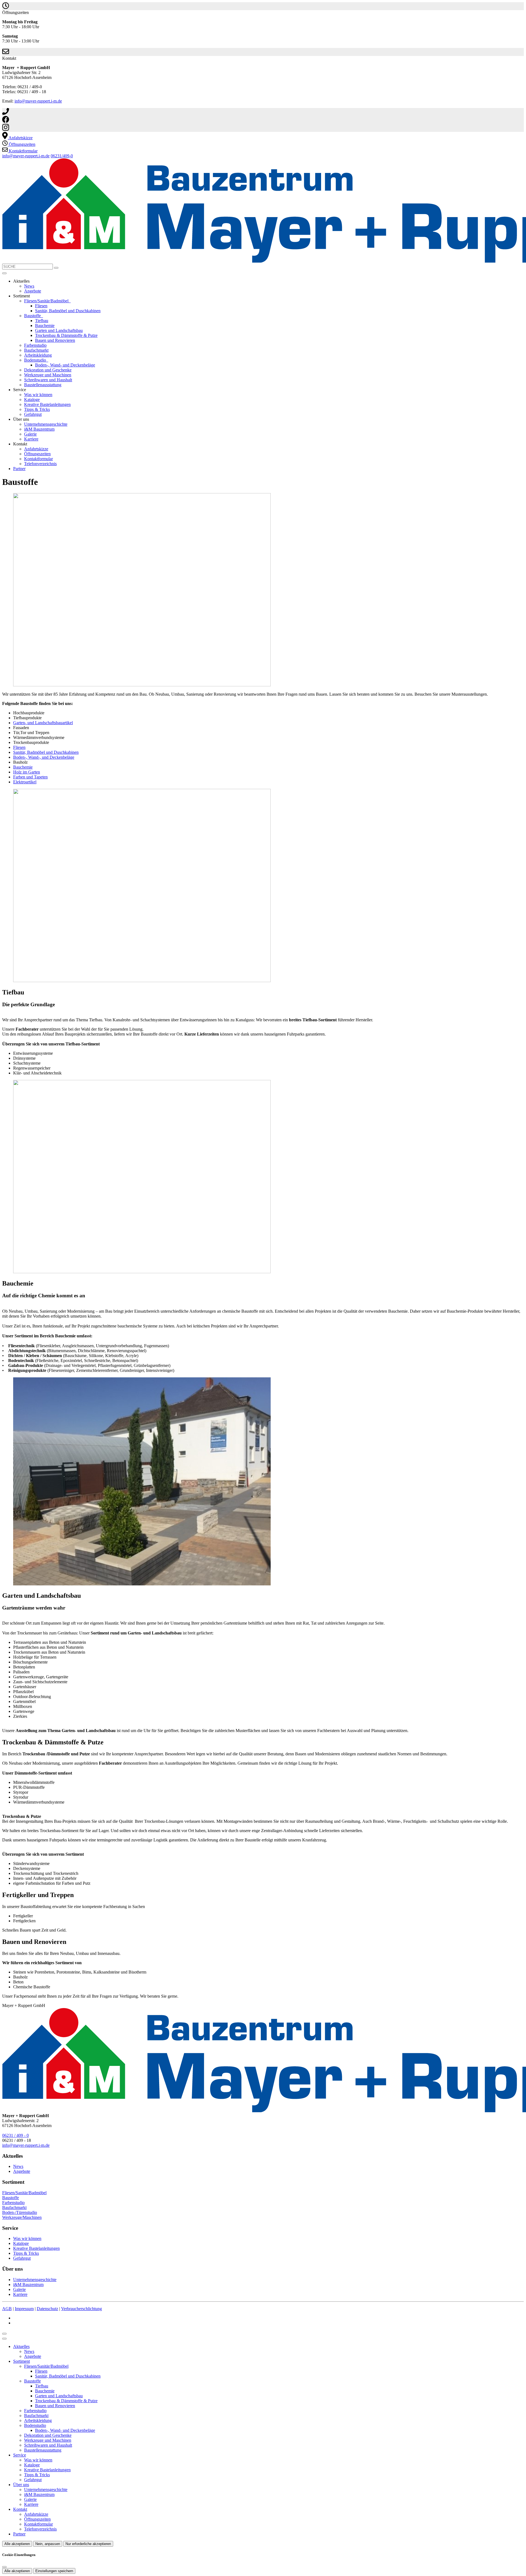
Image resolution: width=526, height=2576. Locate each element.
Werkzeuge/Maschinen (22, 2217)
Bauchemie (45, 325)
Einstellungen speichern (54, 2571)
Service (20, 2455)
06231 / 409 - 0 (15, 2135)
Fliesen (41, 306)
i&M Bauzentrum (39, 429)
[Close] (4, 2339)
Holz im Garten (27, 772)
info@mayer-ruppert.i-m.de (38, 101)
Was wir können (38, 395)
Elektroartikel (25, 782)
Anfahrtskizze (36, 449)
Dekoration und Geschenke (48, 370)
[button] (4, 273)
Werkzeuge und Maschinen (48, 375)
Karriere (31, 439)
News (29, 286)
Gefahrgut (33, 414)
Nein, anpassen (48, 2544)
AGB (7, 2309)
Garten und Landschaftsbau (59, 330)
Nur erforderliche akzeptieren (88, 2544)
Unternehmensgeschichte (46, 424)
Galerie (30, 434)
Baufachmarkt (36, 350)
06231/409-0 (62, 156)
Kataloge (32, 400)
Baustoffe (33, 316)
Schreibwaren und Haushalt (48, 380)
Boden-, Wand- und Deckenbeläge (65, 365)
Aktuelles (21, 2346)
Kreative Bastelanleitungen (47, 404)
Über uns (21, 2485)
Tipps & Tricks (37, 409)
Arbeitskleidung (38, 355)
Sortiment (22, 2361)
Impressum (24, 2309)
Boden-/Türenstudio (20, 2212)
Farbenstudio (35, 345)
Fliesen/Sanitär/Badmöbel (47, 301)
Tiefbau (42, 321)
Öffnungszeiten (37, 454)
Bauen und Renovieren (55, 340)
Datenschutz (47, 2309)
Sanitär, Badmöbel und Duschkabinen (68, 311)
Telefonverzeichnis (40, 464)
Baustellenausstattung (43, 385)
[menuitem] (17, 138)
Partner (19, 469)
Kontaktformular (38, 459)
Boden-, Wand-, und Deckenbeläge (44, 757)
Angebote (33, 291)
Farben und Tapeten (30, 777)
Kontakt (20, 2509)
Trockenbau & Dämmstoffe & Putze (66, 335)
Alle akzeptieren (17, 2544)
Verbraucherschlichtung (82, 2309)
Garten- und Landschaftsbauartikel (43, 723)
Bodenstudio (36, 360)
